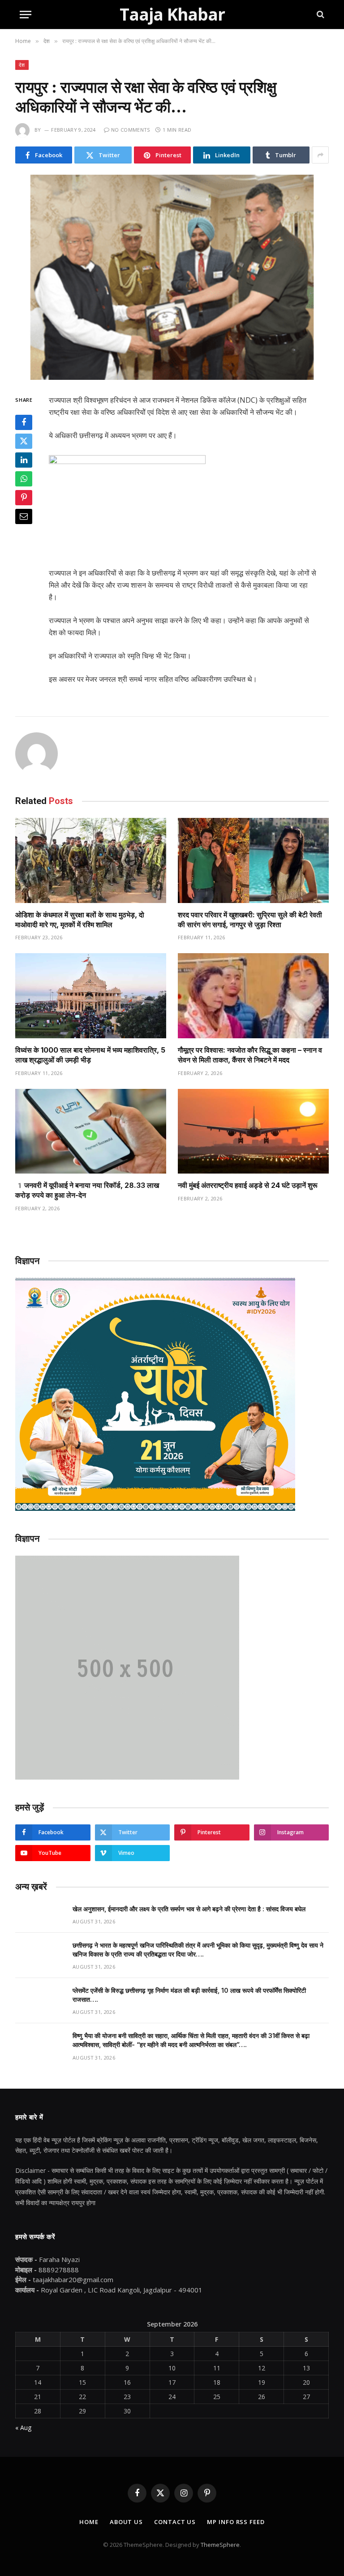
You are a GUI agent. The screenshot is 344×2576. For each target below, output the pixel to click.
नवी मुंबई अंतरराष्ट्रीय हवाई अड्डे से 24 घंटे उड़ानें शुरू (248, 1185)
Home (89, 2522)
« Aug (23, 2428)
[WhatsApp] (24, 479)
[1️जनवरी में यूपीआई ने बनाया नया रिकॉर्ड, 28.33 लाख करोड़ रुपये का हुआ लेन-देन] (91, 1131)
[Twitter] (24, 441)
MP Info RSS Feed (236, 2522)
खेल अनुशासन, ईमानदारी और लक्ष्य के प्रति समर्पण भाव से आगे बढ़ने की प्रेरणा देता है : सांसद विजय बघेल (189, 1909)
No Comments (131, 130)
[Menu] (26, 15)
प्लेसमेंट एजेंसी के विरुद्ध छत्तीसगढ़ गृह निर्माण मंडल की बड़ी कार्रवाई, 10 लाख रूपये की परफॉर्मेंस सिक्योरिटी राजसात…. (189, 1995)
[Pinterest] (24, 498)
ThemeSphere (220, 2545)
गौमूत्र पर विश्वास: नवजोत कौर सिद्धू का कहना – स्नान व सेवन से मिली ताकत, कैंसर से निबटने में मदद (250, 1055)
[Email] (24, 516)
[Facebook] (24, 422)
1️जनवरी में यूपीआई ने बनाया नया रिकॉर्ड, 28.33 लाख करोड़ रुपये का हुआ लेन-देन (87, 1190)
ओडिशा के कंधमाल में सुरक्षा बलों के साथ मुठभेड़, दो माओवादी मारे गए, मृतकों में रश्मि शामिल (80, 920)
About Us (126, 2522)
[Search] (320, 15)
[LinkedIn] (24, 460)
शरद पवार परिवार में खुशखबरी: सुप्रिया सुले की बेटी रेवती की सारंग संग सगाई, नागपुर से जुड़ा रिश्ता (250, 920)
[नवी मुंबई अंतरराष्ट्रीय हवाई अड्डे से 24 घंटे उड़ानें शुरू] (253, 1131)
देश (22, 65)
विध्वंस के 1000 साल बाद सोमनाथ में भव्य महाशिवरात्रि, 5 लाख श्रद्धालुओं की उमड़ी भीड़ (90, 1055)
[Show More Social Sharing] (320, 155)
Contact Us (175, 2522)
